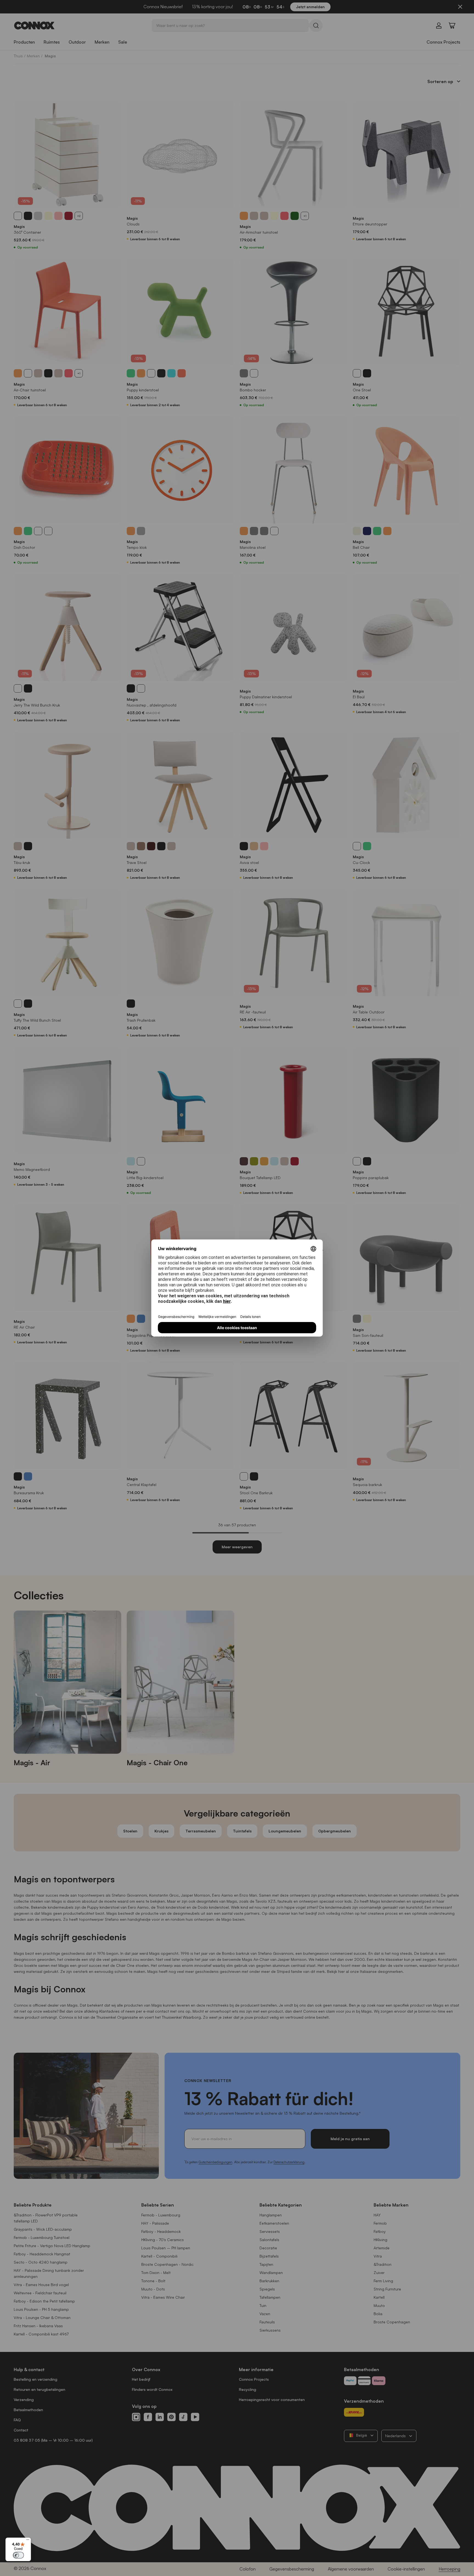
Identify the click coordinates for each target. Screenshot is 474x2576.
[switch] (18, 2555)
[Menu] (28, 2541)
